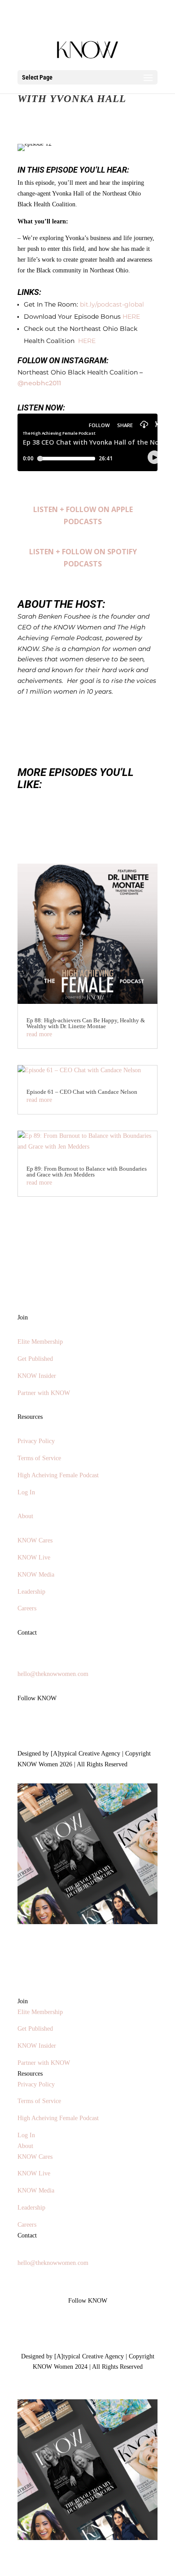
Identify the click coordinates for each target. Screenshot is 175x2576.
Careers (27, 1608)
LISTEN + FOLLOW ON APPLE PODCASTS (83, 515)
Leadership (31, 1592)
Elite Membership (40, 1342)
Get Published (35, 1359)
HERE (131, 316)
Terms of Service (39, 1458)
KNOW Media (36, 1575)
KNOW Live (34, 1558)
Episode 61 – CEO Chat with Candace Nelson (82, 1092)
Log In (26, 1492)
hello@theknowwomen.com (53, 1674)
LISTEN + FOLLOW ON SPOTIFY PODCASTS (83, 558)
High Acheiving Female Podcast (58, 1475)
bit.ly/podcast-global (112, 304)
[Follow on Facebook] (43, 1724)
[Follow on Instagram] (25, 1724)
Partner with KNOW (44, 1393)
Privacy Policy (36, 1441)
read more (39, 1034)
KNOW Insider (37, 1376)
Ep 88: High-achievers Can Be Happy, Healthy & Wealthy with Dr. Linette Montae (86, 1023)
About (25, 1516)
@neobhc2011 (39, 383)
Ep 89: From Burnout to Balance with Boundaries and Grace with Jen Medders (87, 1172)
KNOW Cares (35, 1540)
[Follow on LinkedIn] (61, 1724)
